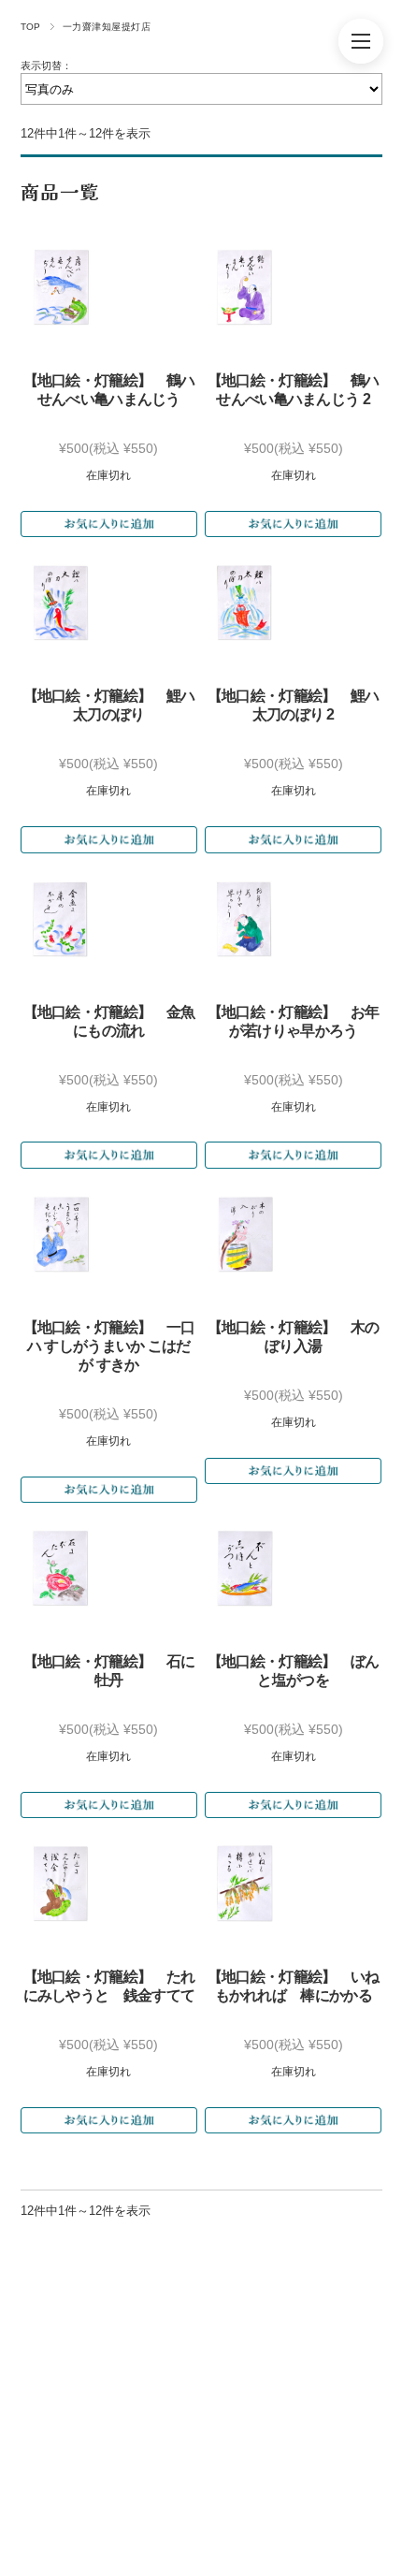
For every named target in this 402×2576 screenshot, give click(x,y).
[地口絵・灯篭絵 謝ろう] (245, 919)
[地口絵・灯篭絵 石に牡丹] (61, 1568)
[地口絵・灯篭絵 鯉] (61, 603)
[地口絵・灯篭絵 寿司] (61, 1234)
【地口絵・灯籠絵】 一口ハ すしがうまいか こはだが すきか (109, 1346)
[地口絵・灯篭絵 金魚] (61, 919)
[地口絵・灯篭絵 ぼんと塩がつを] (245, 1568)
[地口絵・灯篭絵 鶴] (61, 287)
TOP (31, 27)
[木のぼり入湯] (245, 1234)
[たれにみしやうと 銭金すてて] (61, 1884)
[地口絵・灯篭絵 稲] (245, 1884)
